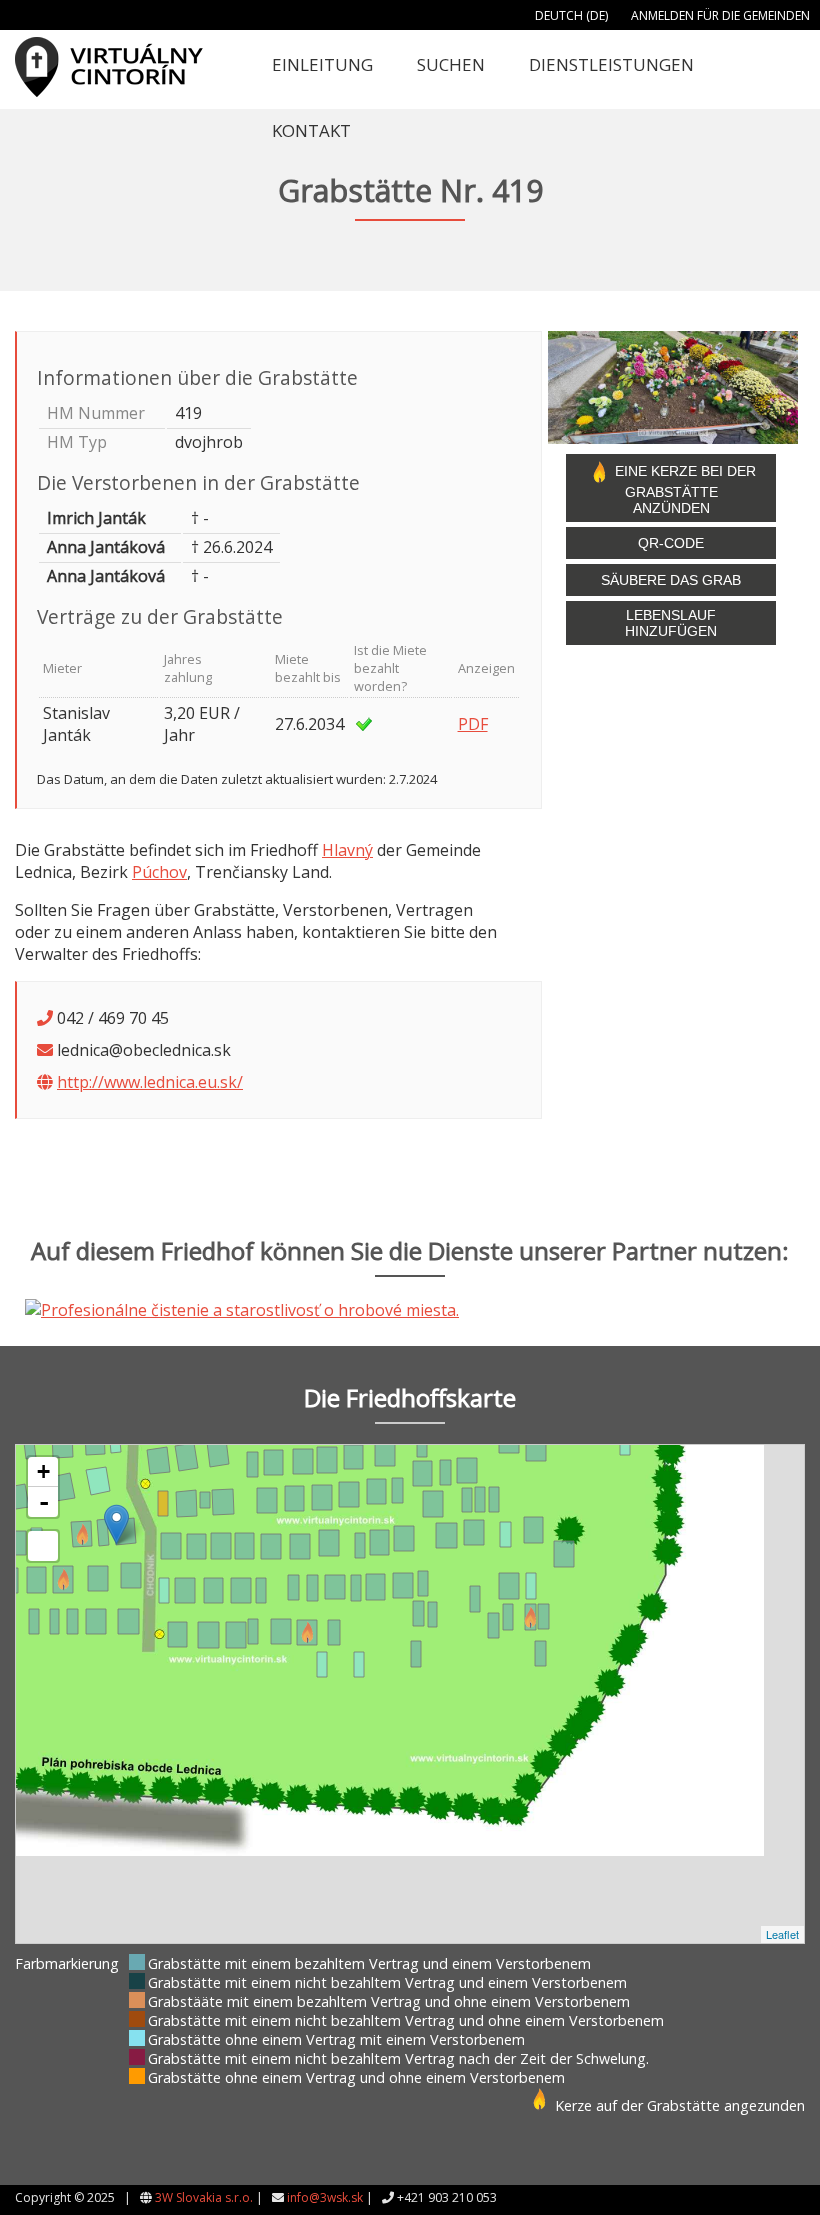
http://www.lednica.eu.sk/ (150, 1082)
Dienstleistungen (611, 64)
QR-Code (671, 543)
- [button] (44, 1502)
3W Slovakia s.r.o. (204, 2197)
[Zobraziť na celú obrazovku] (43, 1546)
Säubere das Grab (671, 580)
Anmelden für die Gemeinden (720, 15)
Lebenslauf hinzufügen (671, 623)
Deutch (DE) (571, 15)
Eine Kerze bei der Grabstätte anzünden (683, 489)
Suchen (451, 64)
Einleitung (322, 64)
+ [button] (43, 1471)
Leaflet (782, 1934)
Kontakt (311, 130)
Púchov (159, 872)
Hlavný (347, 850)
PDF (473, 724)
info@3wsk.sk (325, 2197)
